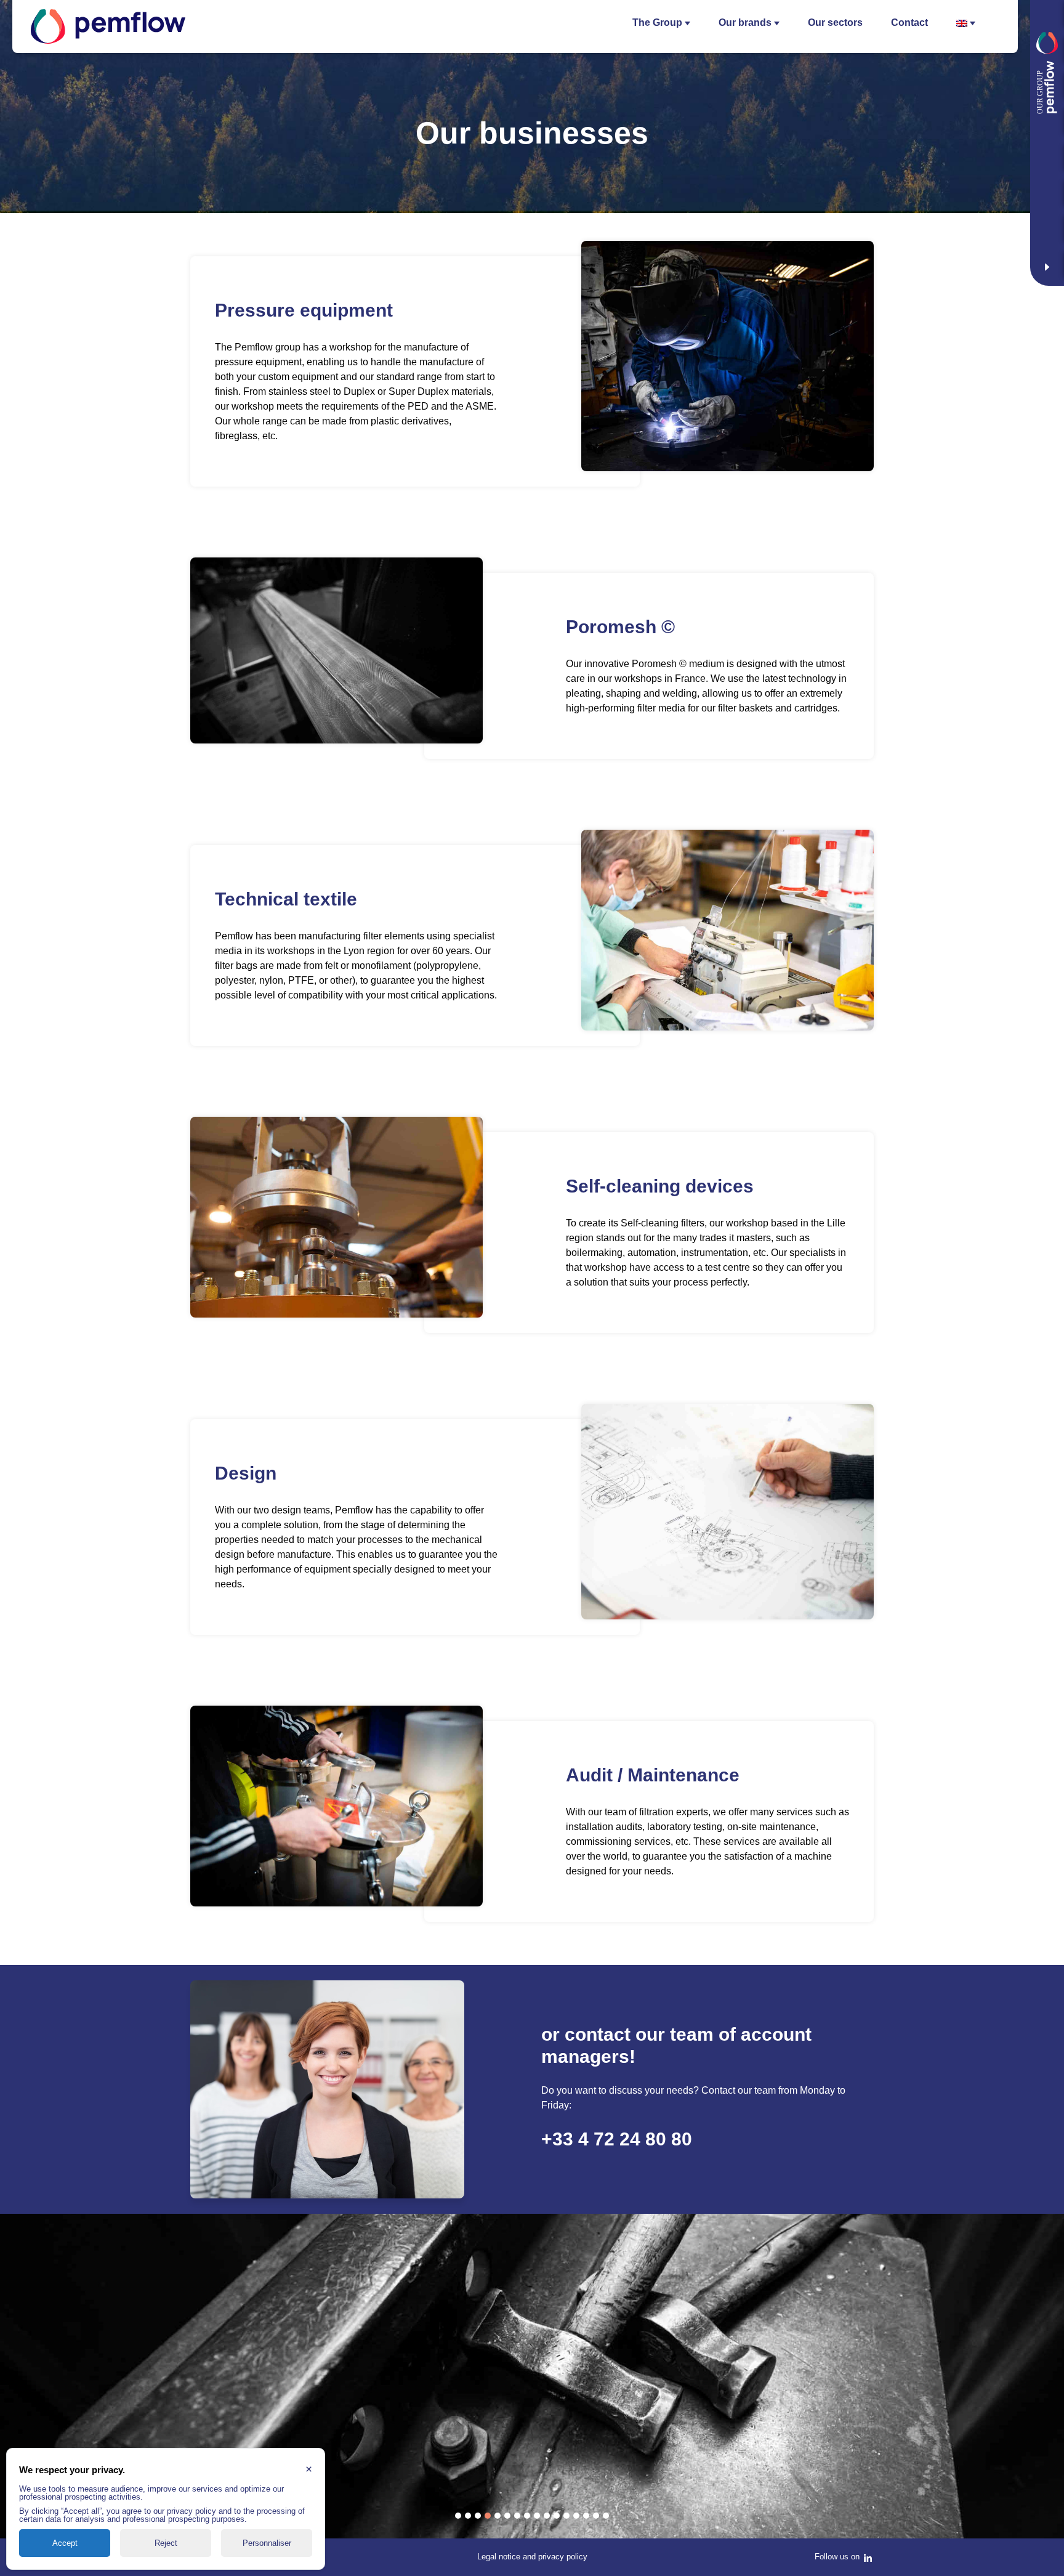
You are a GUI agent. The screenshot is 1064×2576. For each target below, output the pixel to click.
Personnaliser (267, 2543)
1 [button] (458, 2516)
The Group (657, 22)
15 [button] (596, 2516)
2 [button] (468, 2516)
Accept (65, 2543)
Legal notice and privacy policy (532, 2557)
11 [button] (557, 2516)
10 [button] (547, 2516)
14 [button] (586, 2516)
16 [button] (606, 2516)
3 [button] (478, 2516)
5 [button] (498, 2516)
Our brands (745, 22)
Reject (166, 2543)
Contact (909, 22)
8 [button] (527, 2516)
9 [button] (537, 2516)
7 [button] (517, 2516)
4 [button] (488, 2516)
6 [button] (507, 2516)
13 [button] (576, 2516)
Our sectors (835, 22)
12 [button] (566, 2516)
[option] (532, 2376)
